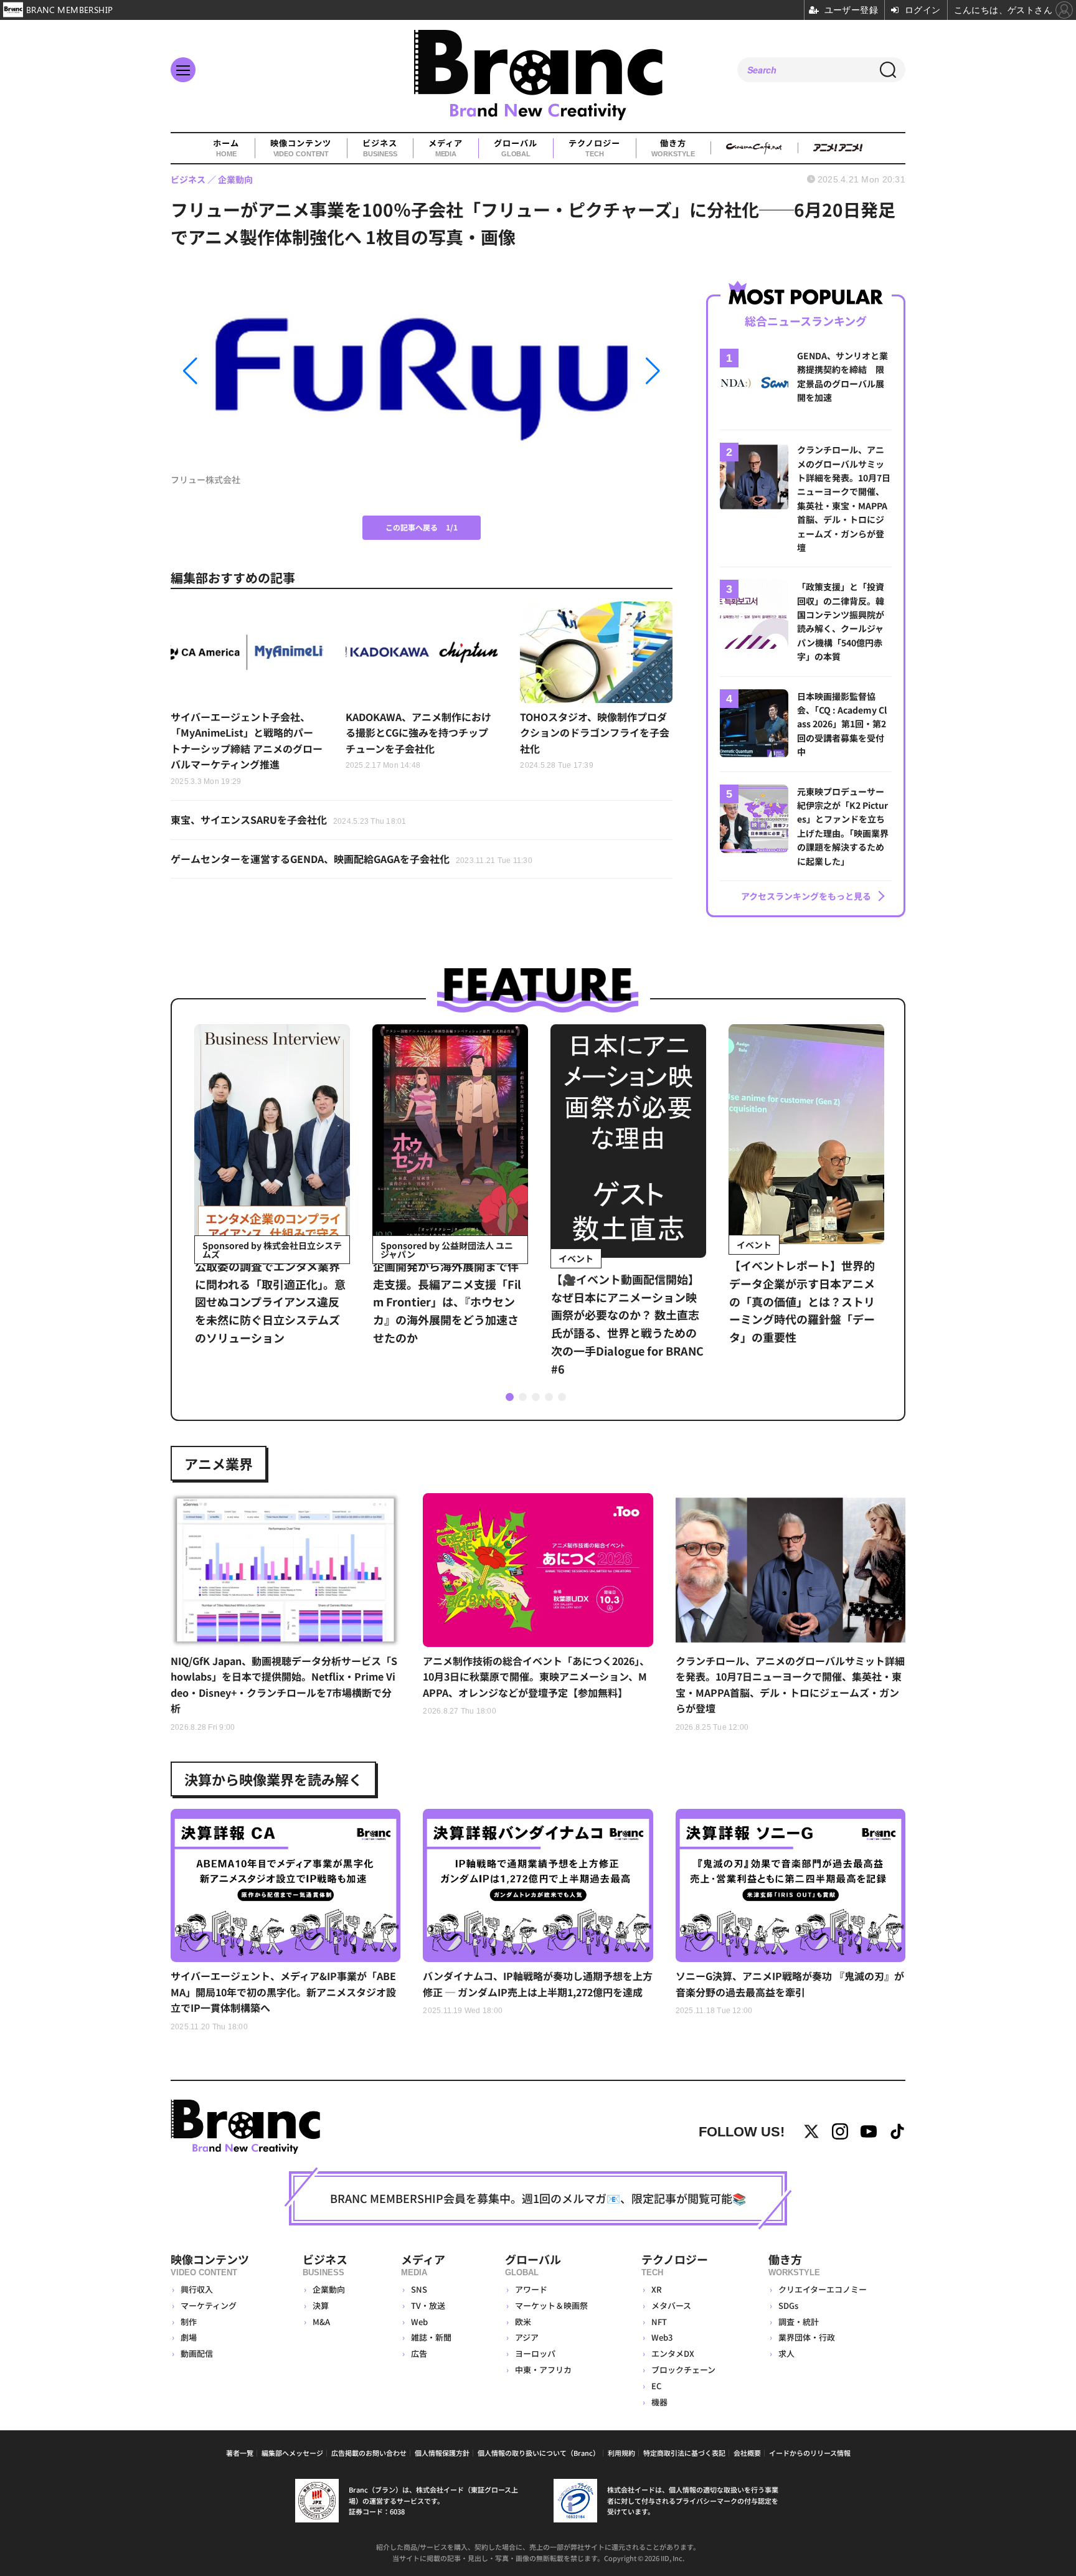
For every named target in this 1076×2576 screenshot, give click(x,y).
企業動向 (329, 2289)
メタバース (671, 2305)
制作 (189, 2322)
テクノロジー (594, 148)
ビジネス (380, 148)
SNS (419, 2289)
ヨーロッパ (535, 2353)
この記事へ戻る (422, 527)
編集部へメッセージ (292, 2453)
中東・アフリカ (543, 2370)
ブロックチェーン (683, 2370)
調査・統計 (799, 2322)
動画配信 (197, 2353)
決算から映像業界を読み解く (273, 1779)
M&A (321, 2322)
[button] (246, 371)
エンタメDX (673, 2353)
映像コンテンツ (301, 148)
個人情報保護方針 (442, 2453)
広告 (419, 2353)
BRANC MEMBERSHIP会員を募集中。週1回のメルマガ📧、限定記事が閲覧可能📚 (538, 2198)
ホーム (226, 148)
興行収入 (197, 2289)
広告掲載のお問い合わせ (369, 2453)
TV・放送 (428, 2305)
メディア (446, 148)
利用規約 (621, 2453)
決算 (321, 2305)
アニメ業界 (219, 1463)
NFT (659, 2322)
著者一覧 (240, 2453)
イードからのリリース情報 (810, 2453)
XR (657, 2289)
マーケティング (209, 2305)
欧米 (523, 2322)
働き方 (673, 148)
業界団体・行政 (807, 2337)
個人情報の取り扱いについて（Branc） (539, 2453)
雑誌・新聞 (431, 2337)
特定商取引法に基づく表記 (684, 2453)
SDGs (788, 2305)
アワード (531, 2289)
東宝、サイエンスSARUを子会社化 (289, 819)
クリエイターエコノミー (823, 2289)
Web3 (662, 2337)
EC (656, 2386)
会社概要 (747, 2453)
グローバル (516, 148)
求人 (786, 2353)
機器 (659, 2402)
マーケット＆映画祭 (551, 2305)
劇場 (189, 2337)
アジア (527, 2337)
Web (419, 2322)
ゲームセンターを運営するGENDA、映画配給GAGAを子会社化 (352, 859)
